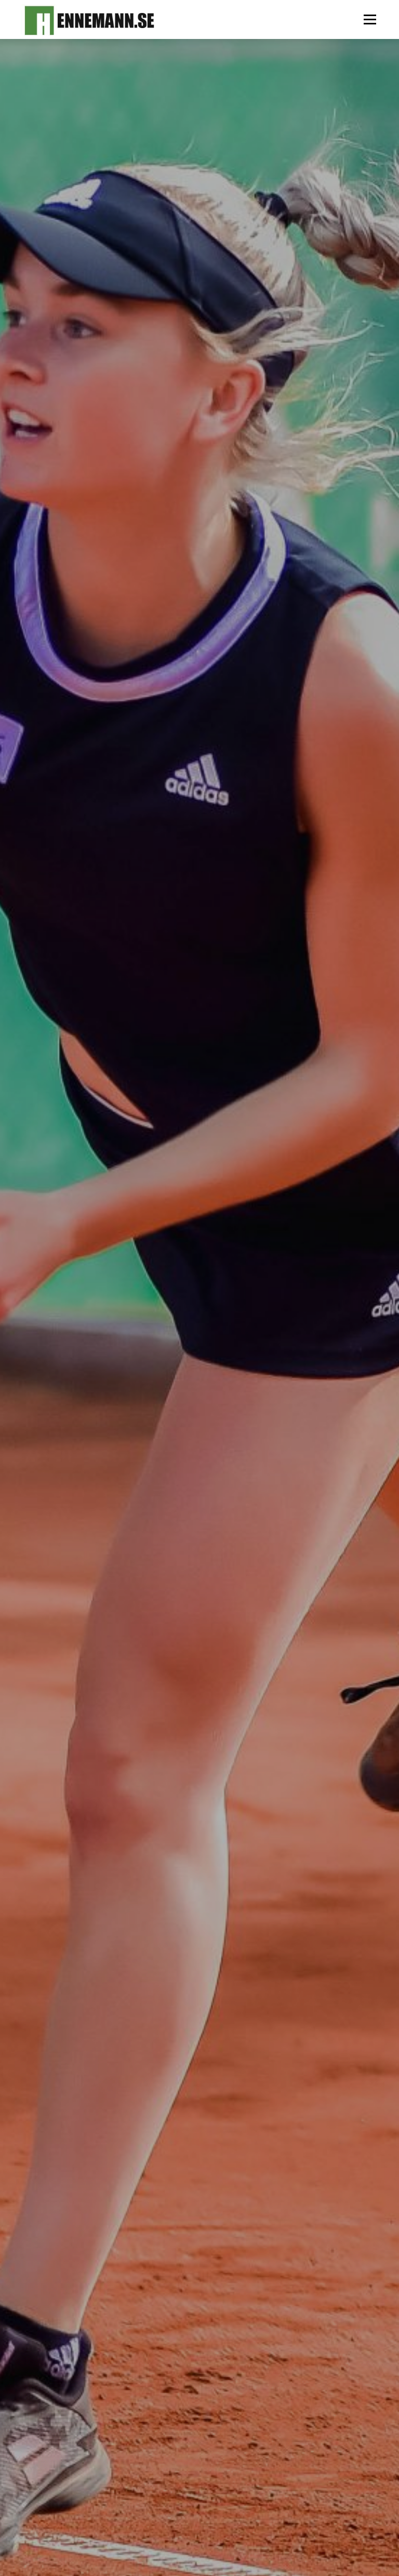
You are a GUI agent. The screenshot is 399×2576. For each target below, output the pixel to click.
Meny (369, 19)
